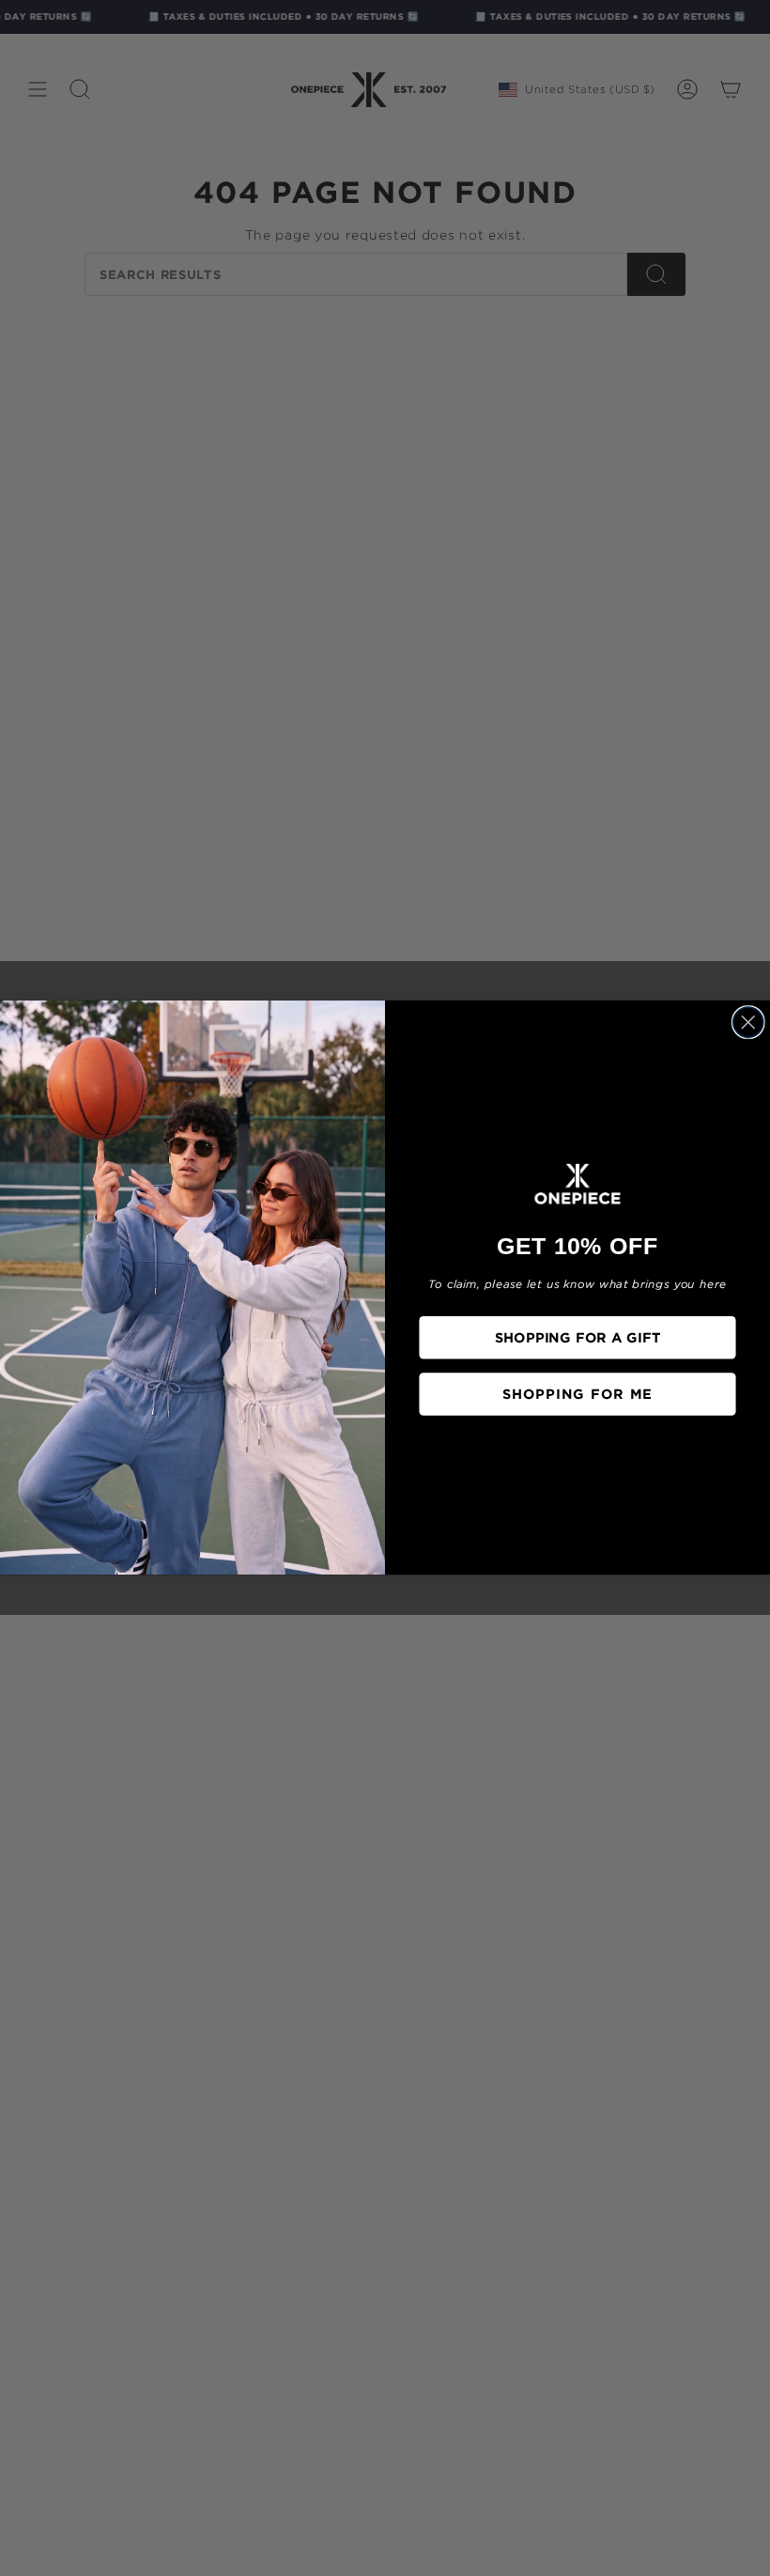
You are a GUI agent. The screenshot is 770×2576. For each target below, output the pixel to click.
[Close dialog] (748, 1022)
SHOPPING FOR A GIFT (577, 1338)
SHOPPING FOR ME (577, 1394)
